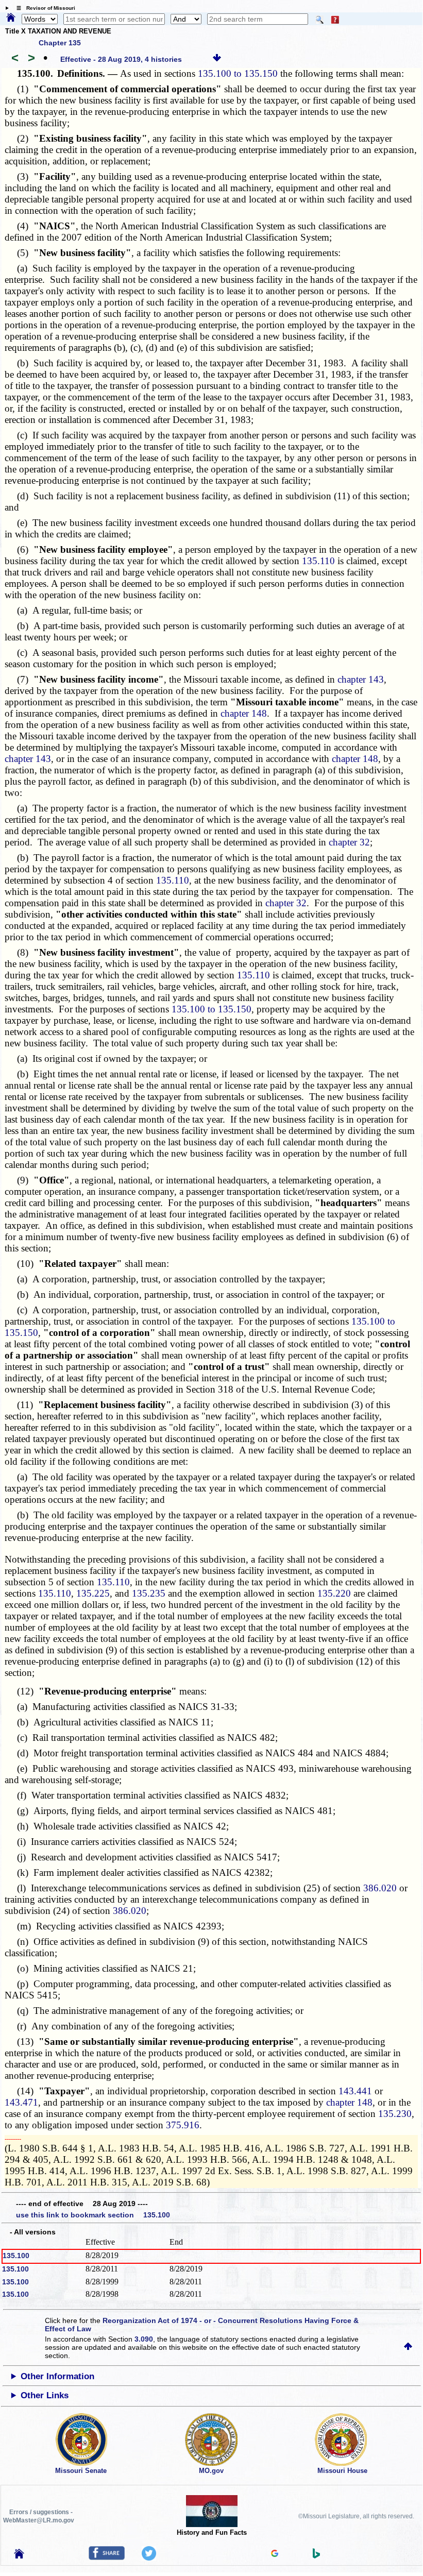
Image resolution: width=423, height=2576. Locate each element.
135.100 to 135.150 (238, 73)
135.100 (16, 2256)
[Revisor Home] (19, 2556)
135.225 (93, 1593)
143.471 (21, 2102)
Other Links (45, 2395)
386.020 (380, 1888)
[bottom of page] (217, 59)
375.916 (183, 2125)
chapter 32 (349, 842)
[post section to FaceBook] (107, 2557)
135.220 (334, 1593)
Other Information (57, 2376)
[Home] (11, 18)
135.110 (318, 561)
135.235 (149, 1593)
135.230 (395, 2114)
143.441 (355, 2091)
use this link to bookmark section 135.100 (93, 2215)
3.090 (144, 2339)
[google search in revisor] (275, 2554)
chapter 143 (361, 679)
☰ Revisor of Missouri (43, 8)
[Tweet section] (149, 2558)
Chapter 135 (60, 43)
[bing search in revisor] (316, 2556)
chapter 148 (244, 713)
